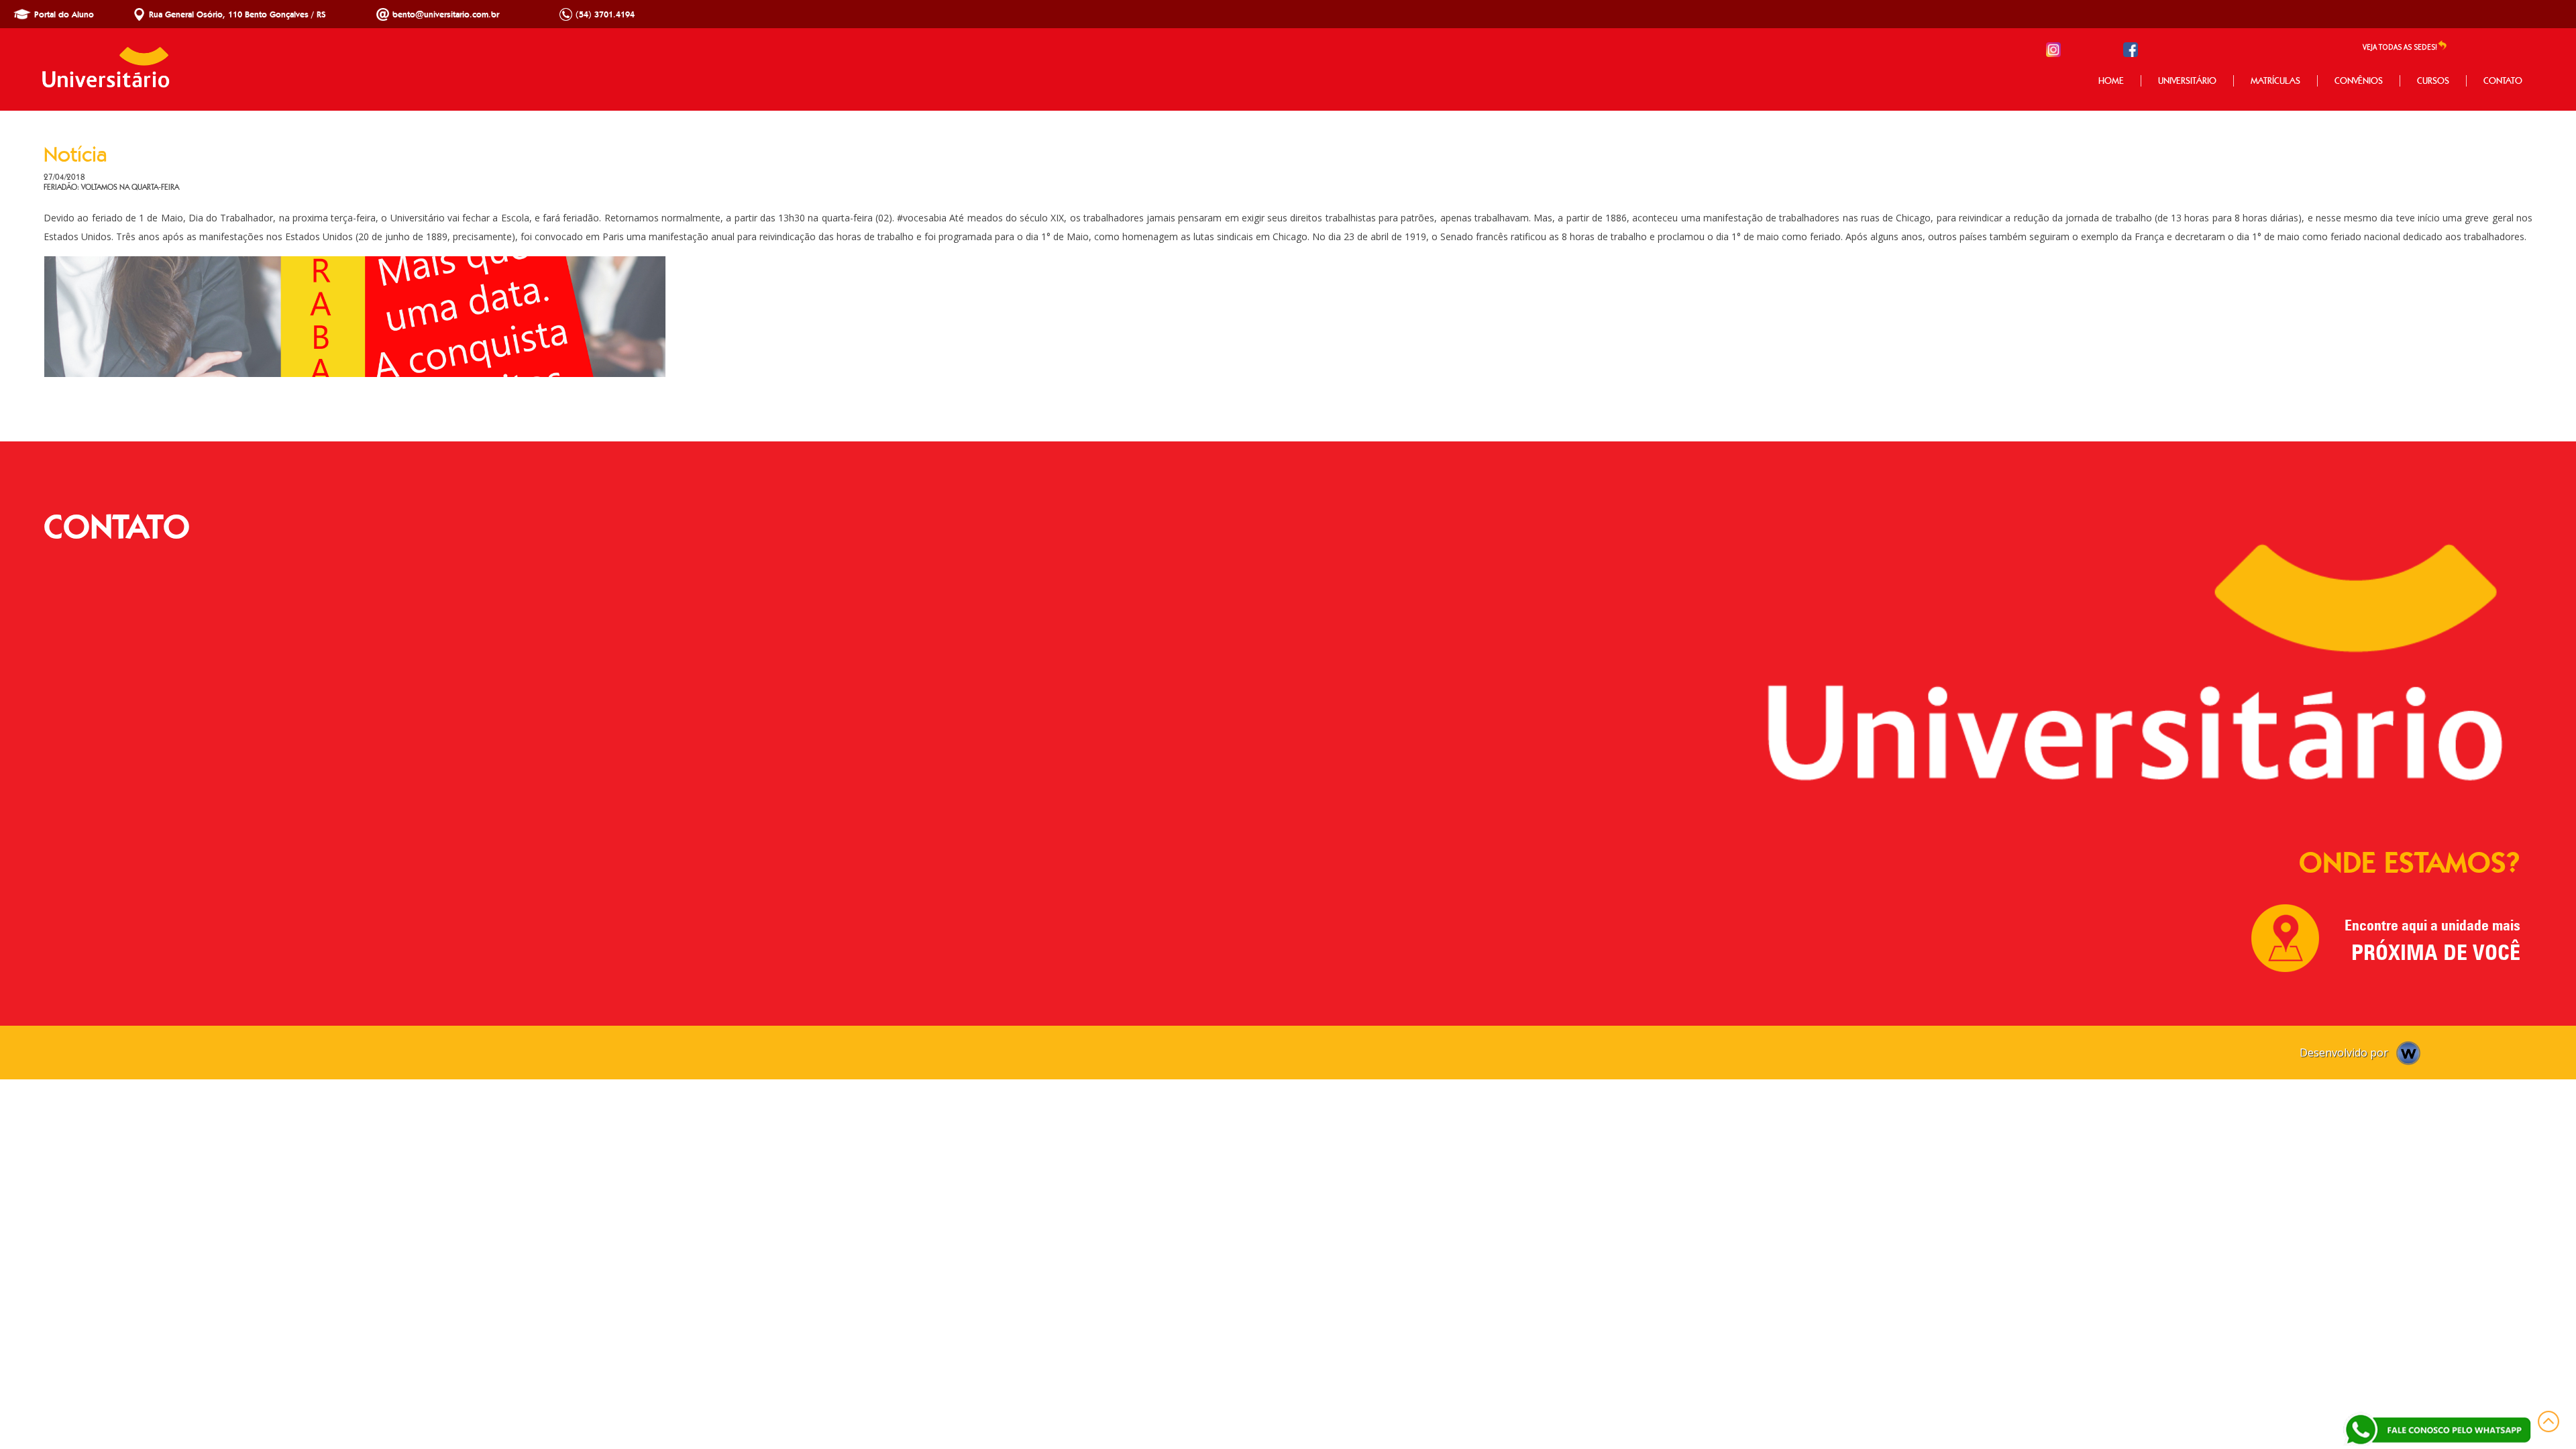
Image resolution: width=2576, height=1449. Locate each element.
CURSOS (2433, 81)
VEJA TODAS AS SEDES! (2400, 47)
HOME (2111, 81)
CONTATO (2503, 81)
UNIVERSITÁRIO (2187, 81)
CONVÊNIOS (2359, 81)
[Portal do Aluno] (22, 19)
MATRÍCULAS (2275, 81)
